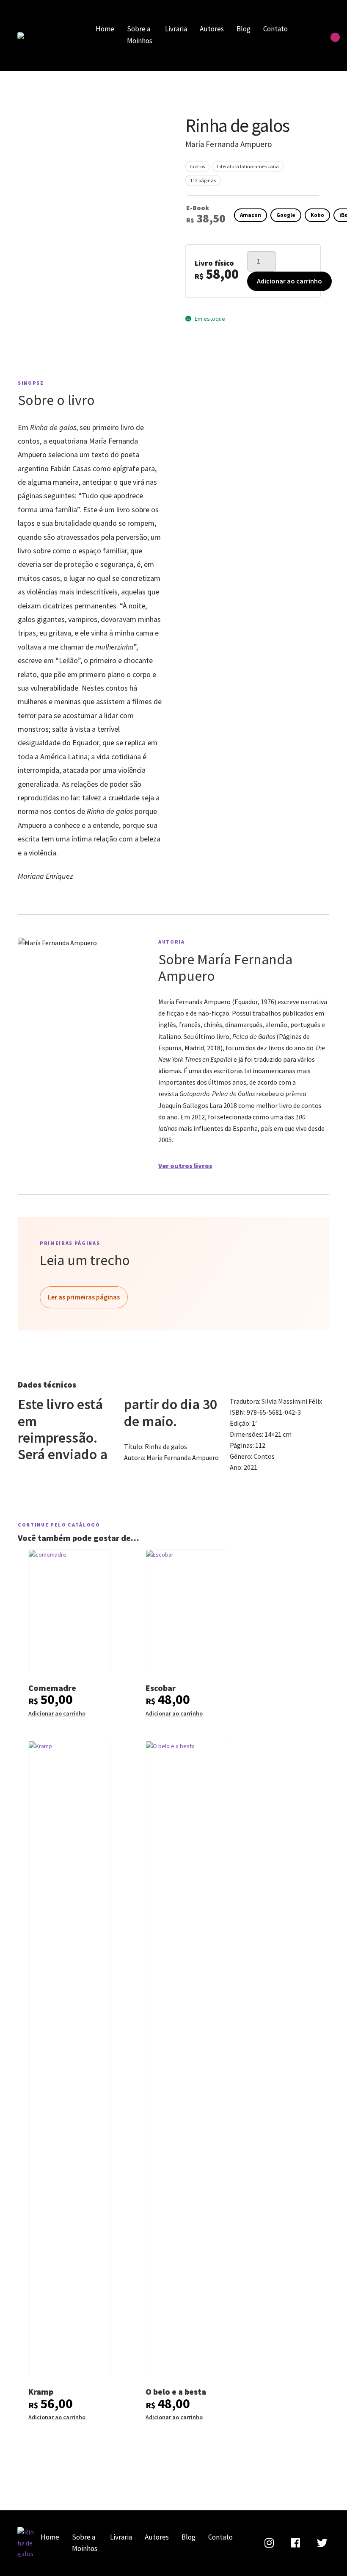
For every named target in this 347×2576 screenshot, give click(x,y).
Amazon (251, 215)
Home (105, 29)
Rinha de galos (47, 36)
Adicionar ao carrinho (289, 281)
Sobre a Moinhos (140, 35)
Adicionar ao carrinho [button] (57, 1713)
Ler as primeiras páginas (84, 1297)
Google (286, 215)
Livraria (176, 29)
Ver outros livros (185, 1166)
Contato (275, 29)
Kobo (317, 215)
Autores (212, 29)
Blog (244, 29)
